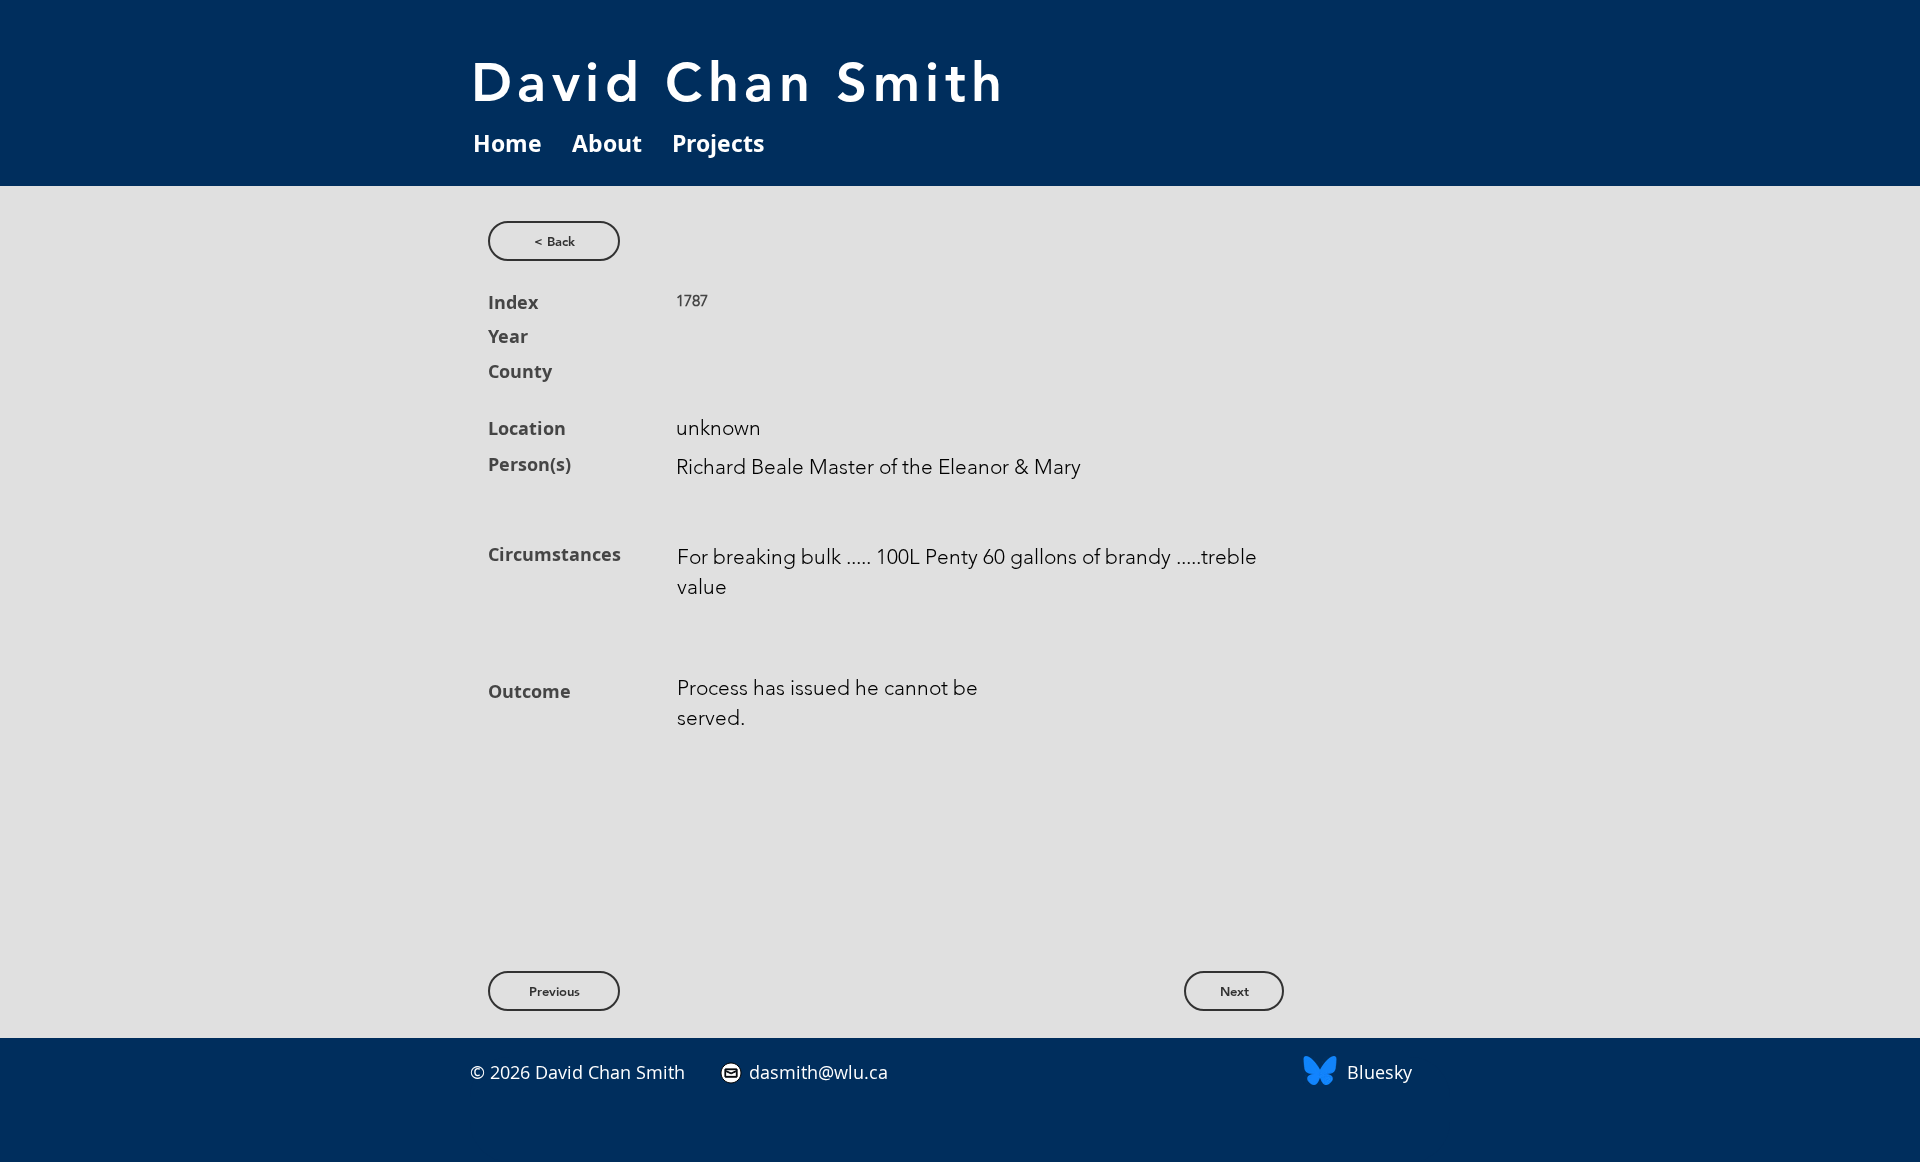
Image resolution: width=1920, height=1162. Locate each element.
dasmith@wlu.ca (816, 1072)
